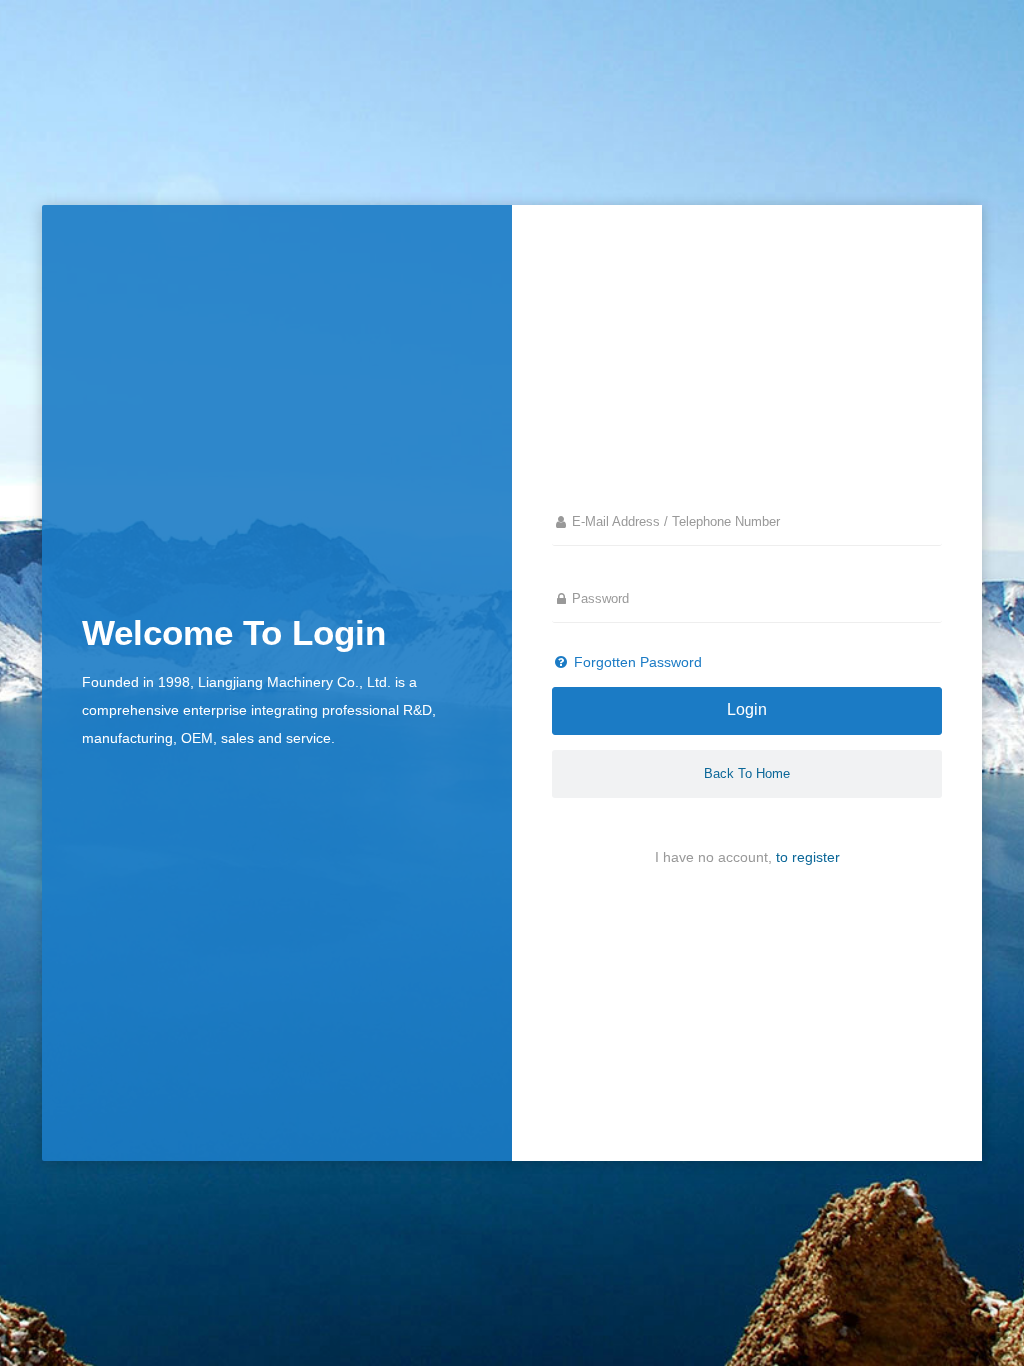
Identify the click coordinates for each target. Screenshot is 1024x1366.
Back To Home (747, 773)
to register (808, 857)
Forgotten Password (636, 662)
